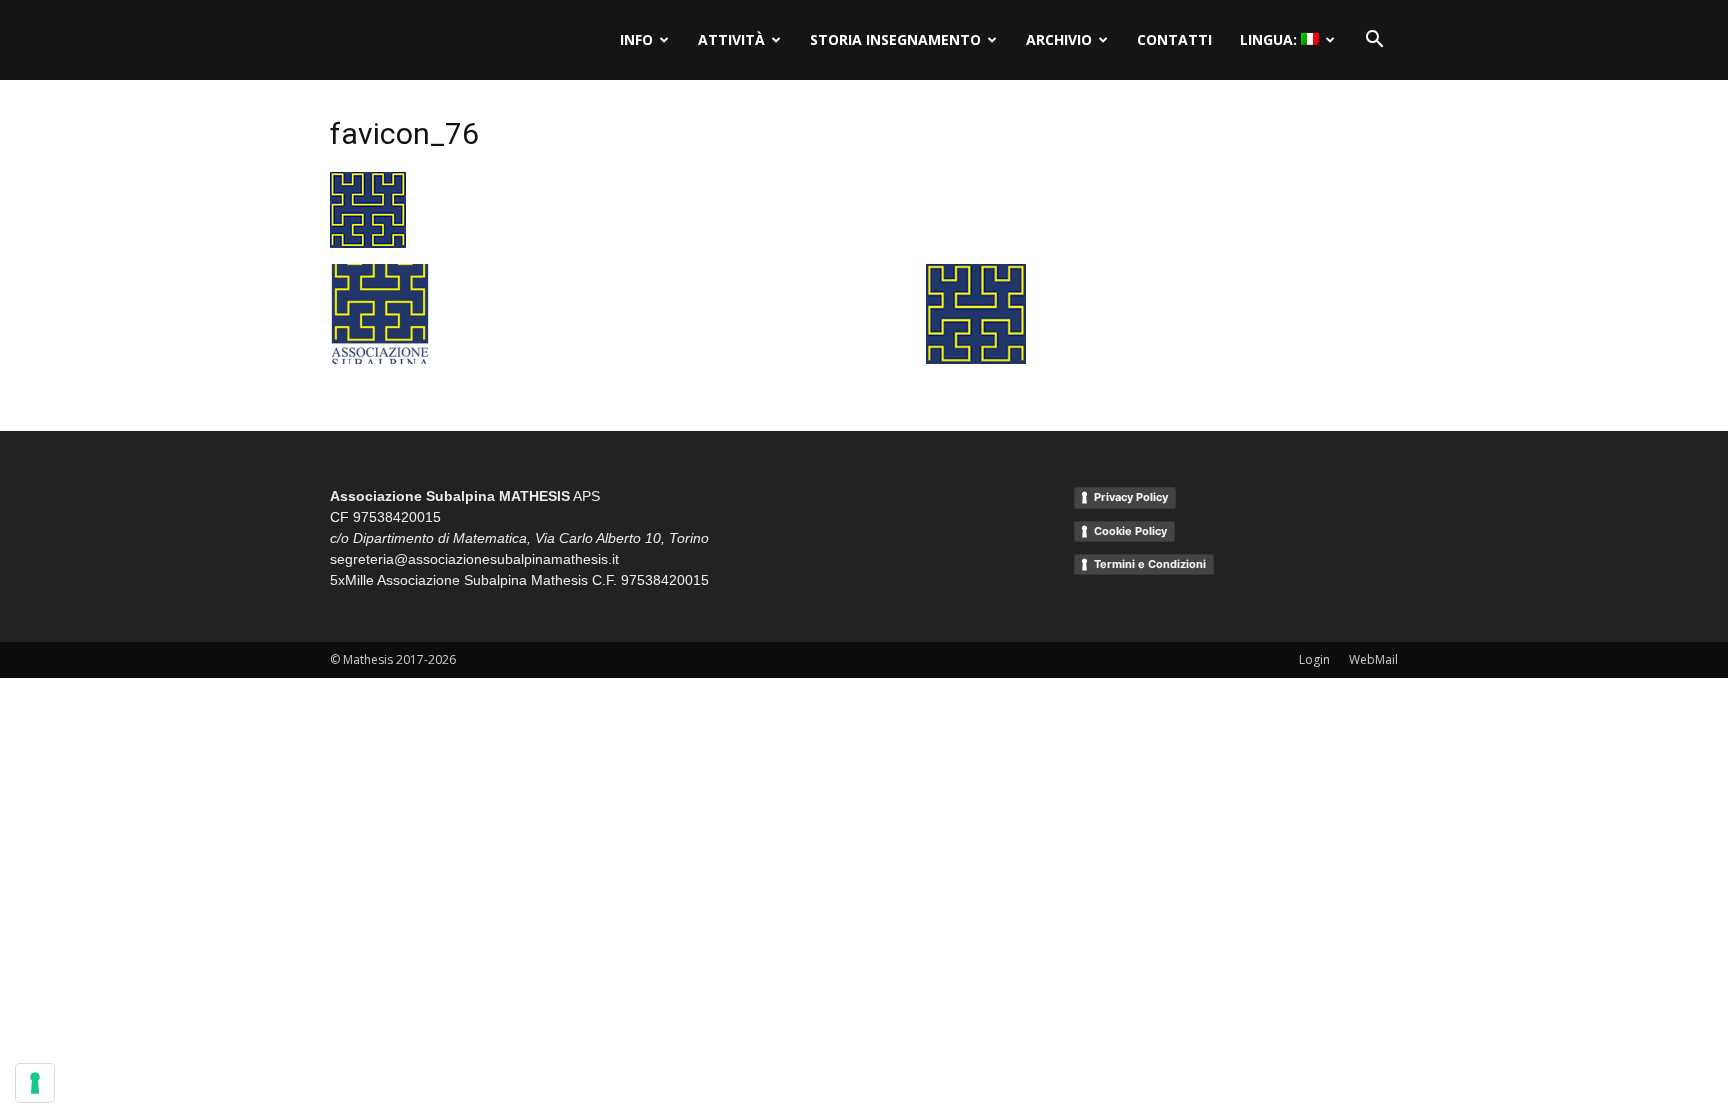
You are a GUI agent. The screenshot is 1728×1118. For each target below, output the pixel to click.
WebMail (1373, 659)
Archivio (1059, 39)
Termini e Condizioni (1150, 564)
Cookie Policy (1130, 531)
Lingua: (1270, 39)
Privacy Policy (1131, 497)
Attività (731, 39)
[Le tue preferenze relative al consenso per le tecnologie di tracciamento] (35, 1083)
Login (1314, 659)
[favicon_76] (368, 243)
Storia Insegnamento (895, 39)
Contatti (1174, 39)
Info (636, 39)
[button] (1374, 40)
